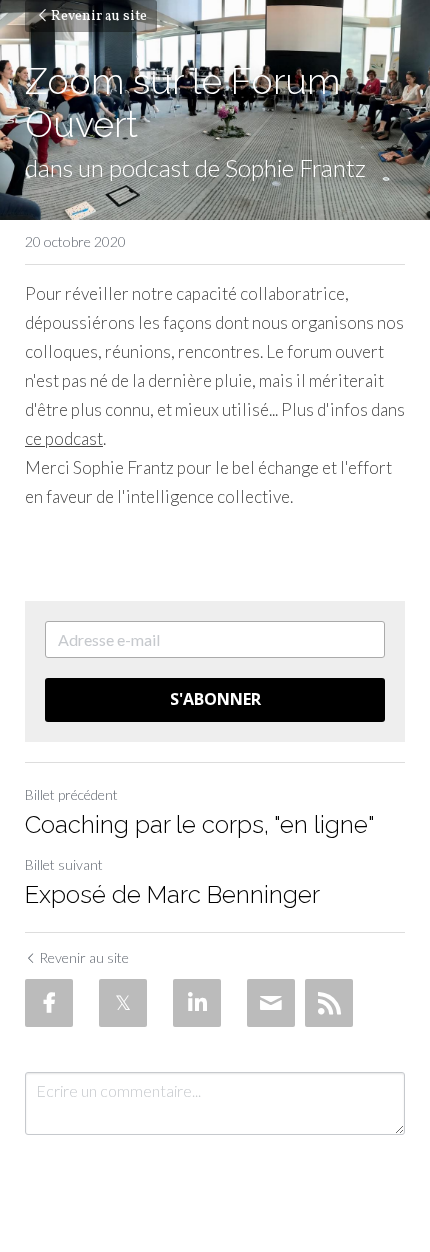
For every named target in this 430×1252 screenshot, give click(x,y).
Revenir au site (99, 16)
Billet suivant (64, 864)
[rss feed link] (329, 1003)
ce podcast (64, 438)
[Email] (271, 1003)
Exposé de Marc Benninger (172, 894)
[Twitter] (123, 1003)
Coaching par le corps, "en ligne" (200, 824)
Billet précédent (71, 794)
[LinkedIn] (197, 1003)
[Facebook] (49, 1003)
